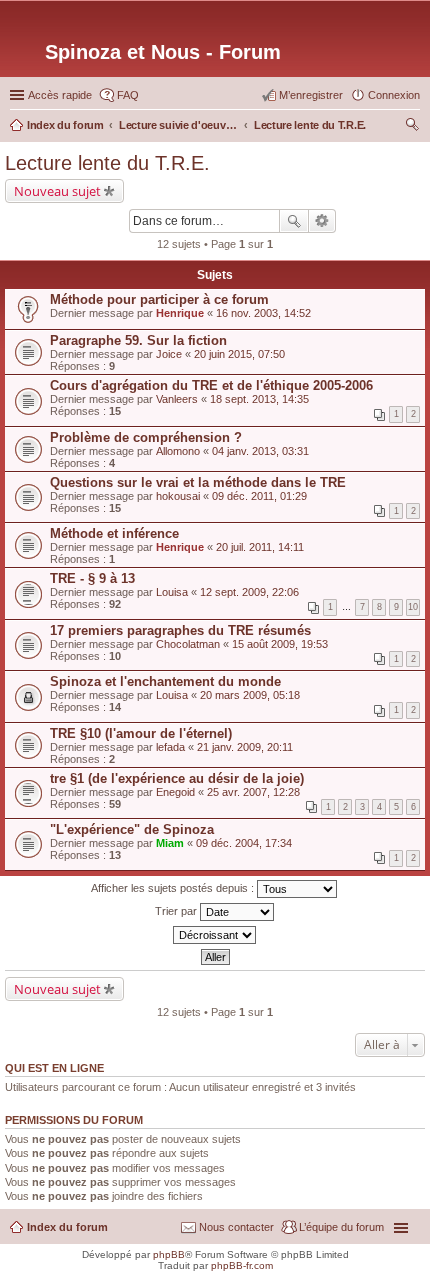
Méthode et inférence (114, 533)
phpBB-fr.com (242, 1265)
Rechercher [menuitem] (412, 127)
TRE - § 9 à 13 (92, 578)
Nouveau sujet (57, 191)
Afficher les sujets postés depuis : (174, 888)
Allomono (178, 451)
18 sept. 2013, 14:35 (259, 399)
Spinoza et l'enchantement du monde (165, 681)
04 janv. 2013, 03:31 (260, 451)
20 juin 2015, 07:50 (239, 354)
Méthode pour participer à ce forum (159, 299)
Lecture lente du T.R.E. (107, 163)
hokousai (178, 496)
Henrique (180, 313)
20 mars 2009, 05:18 (250, 695)
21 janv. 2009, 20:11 (245, 747)
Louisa (172, 592)
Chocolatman (188, 644)
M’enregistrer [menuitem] (311, 95)
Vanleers (177, 399)
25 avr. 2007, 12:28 (253, 792)
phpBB (169, 1254)
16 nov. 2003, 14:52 (263, 313)
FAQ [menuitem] (128, 95)
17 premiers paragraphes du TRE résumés (180, 630)
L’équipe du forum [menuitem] (341, 1227)
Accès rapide (60, 95)
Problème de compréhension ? (146, 437)
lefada (170, 747)
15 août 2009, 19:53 (280, 644)
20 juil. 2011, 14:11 (260, 547)
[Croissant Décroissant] (215, 935)
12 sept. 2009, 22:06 (249, 592)
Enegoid (175, 792)
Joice (169, 354)
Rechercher (294, 221)
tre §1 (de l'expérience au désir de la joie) (177, 778)
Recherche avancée (322, 221)
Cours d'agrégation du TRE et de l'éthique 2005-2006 (211, 385)
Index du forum (67, 1227)
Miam (170, 843)
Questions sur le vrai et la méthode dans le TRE (198, 482)
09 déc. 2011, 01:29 (259, 496)
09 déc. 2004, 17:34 (244, 843)
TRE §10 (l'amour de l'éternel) (141, 733)
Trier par (177, 911)
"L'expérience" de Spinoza (132, 829)
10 (413, 607)
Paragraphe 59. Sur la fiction (138, 340)
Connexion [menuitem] (394, 95)
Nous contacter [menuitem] (236, 1227)
